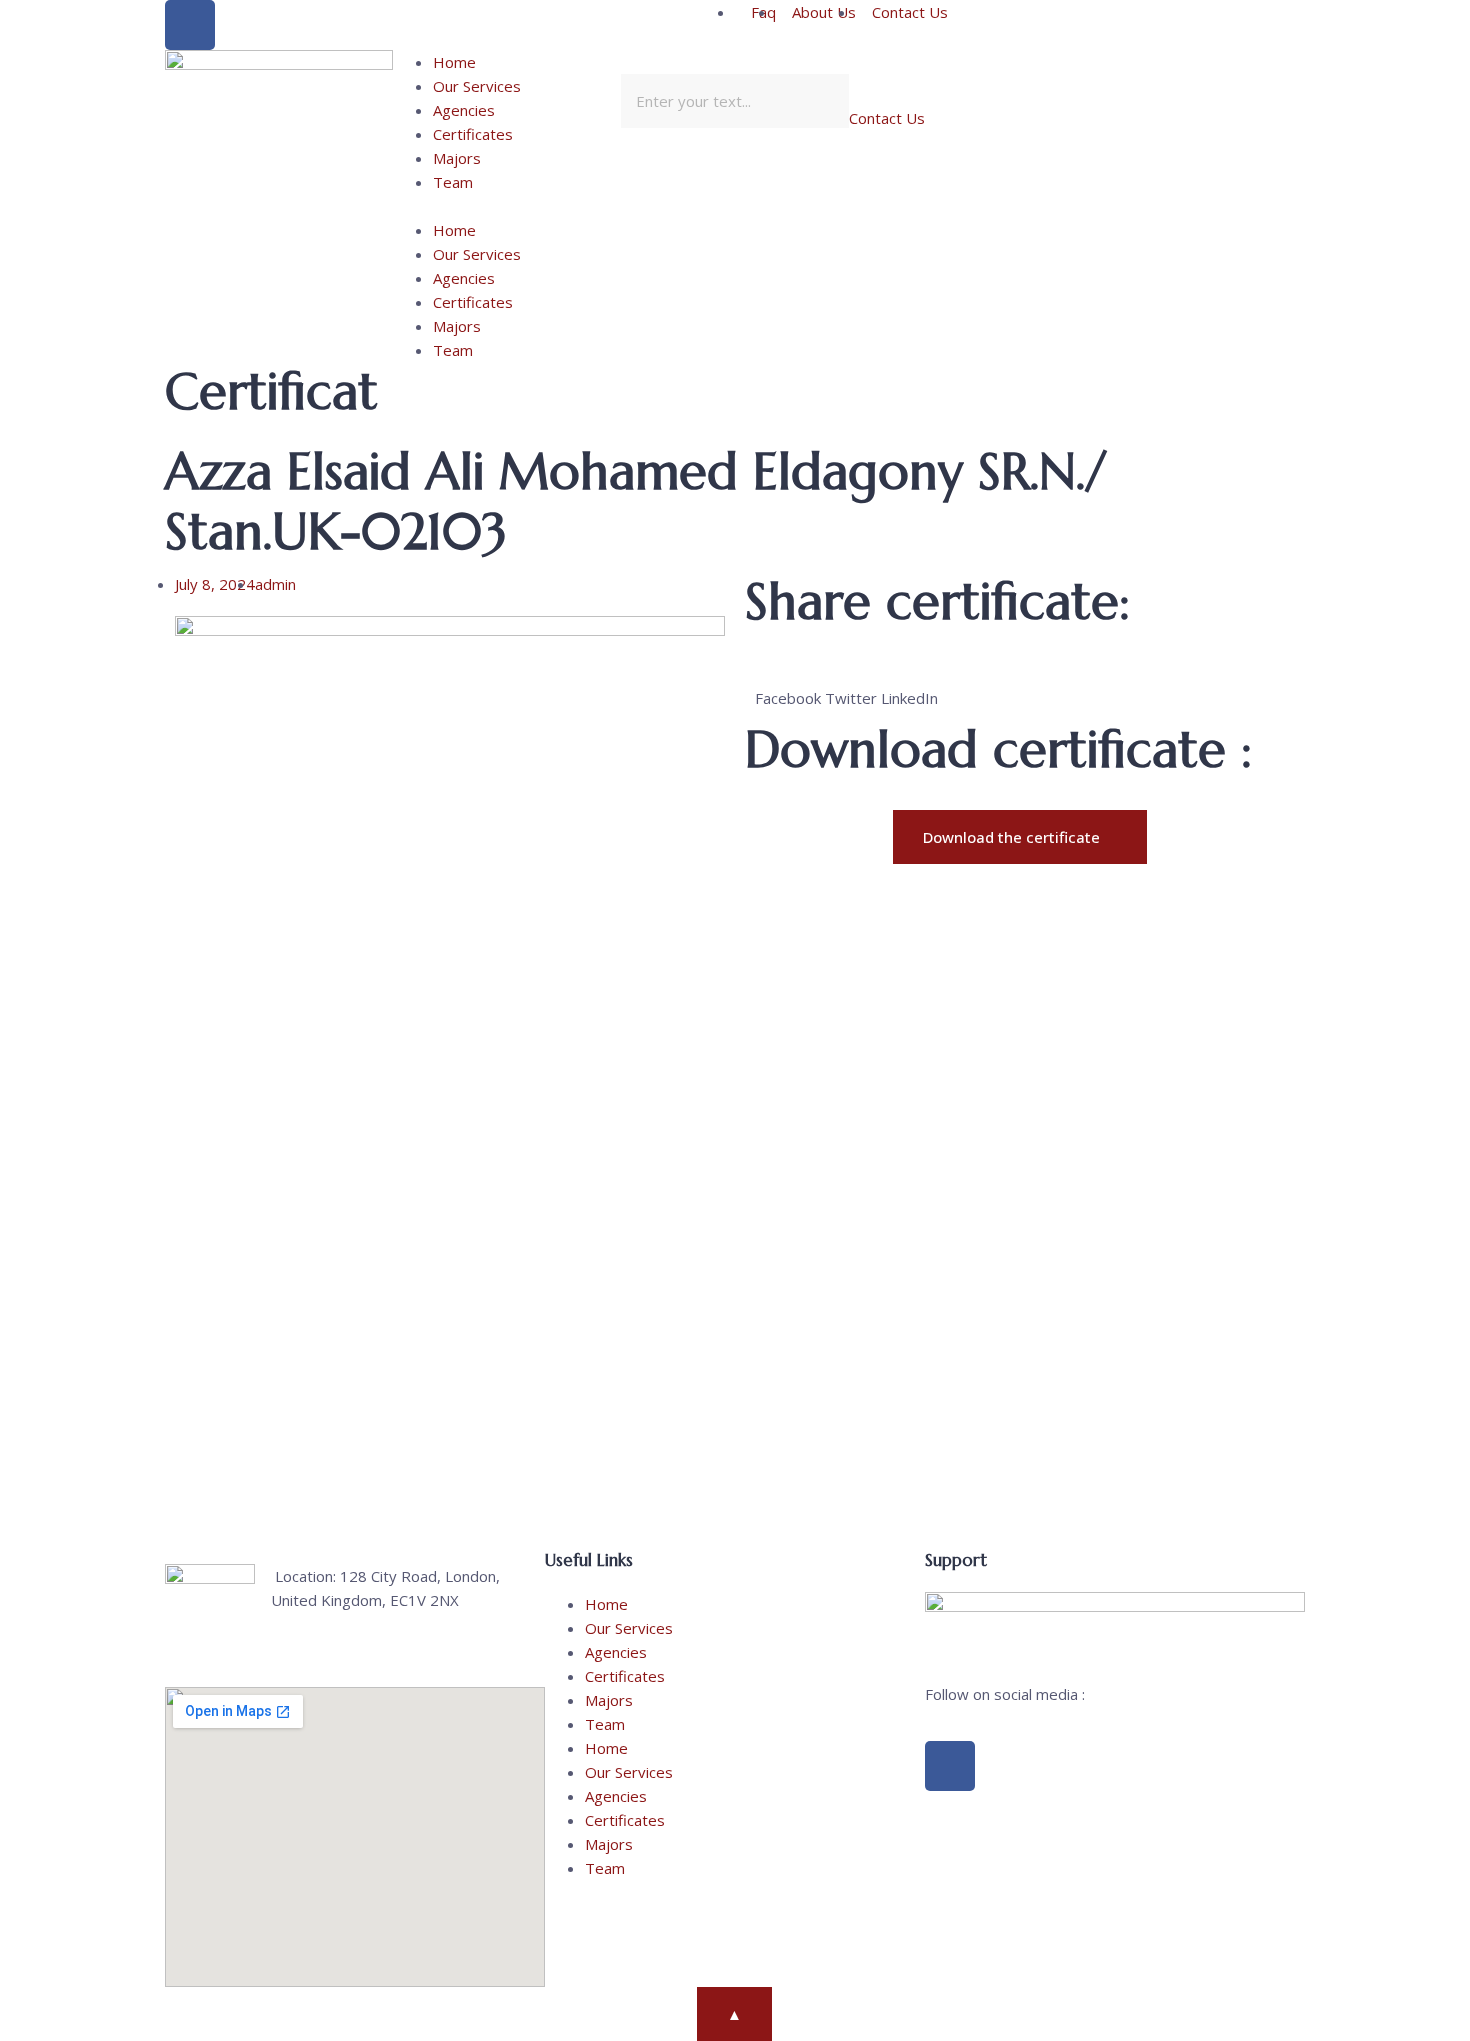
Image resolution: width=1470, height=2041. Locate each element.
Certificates (473, 134)
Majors (457, 158)
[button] (507, 206)
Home (454, 62)
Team (453, 182)
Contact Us (887, 118)
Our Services (477, 86)
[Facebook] (190, 25)
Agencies (464, 110)
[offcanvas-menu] (1083, 63)
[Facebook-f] (950, 1766)
